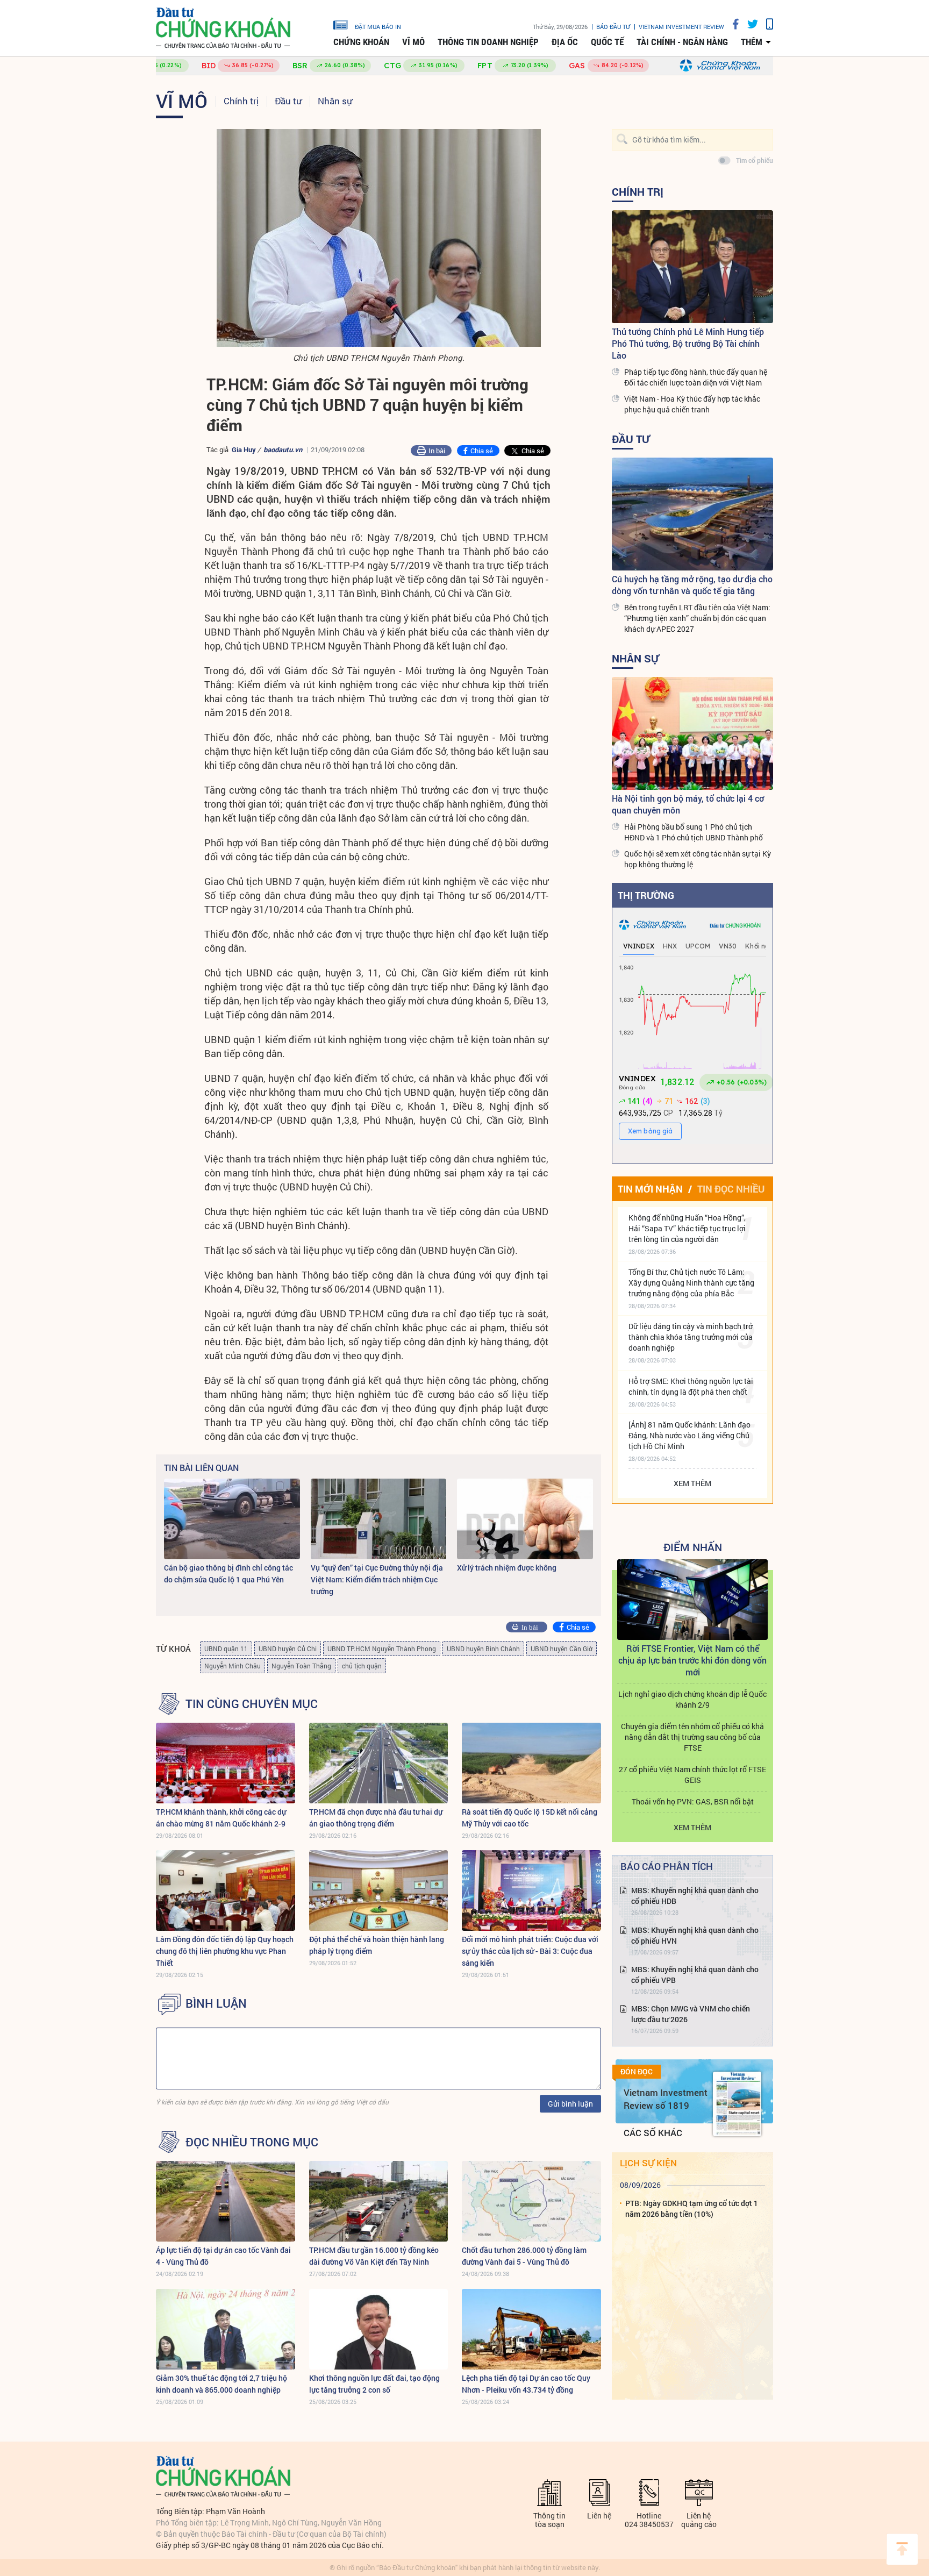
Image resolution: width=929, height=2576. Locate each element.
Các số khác (653, 2133)
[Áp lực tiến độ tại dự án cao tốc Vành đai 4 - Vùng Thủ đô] (226, 2201)
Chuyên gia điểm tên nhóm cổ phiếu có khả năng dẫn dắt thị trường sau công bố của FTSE (692, 1737)
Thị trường (646, 895)
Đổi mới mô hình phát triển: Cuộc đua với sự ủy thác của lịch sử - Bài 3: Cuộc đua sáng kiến (530, 1951)
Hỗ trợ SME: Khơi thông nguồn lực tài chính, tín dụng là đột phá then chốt (691, 1386)
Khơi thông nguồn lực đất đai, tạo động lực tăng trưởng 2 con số (374, 2384)
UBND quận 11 (226, 1649)
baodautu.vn (283, 449)
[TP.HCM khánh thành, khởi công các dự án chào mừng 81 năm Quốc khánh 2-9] (226, 1763)
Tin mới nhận (650, 1189)
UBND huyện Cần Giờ (562, 1649)
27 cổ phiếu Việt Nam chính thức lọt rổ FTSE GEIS (692, 1775)
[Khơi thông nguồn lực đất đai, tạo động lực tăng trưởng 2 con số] (379, 2329)
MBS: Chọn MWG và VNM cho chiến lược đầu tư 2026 (691, 2014)
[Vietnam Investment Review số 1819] (737, 2104)
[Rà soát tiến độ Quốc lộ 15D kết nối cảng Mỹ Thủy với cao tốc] (531, 1763)
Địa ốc (565, 42)
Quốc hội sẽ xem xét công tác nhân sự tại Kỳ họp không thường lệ (698, 859)
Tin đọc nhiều (731, 1189)
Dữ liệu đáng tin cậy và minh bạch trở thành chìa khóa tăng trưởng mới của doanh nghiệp (691, 1337)
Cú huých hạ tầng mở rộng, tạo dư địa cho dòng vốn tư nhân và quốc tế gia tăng (692, 585)
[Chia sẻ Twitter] (749, 24)
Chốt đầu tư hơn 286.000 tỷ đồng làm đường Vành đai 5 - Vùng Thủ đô (524, 2256)
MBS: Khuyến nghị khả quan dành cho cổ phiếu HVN (695, 1935)
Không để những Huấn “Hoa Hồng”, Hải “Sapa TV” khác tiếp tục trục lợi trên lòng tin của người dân (687, 1228)
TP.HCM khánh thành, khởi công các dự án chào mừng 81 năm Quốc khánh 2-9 (221, 1818)
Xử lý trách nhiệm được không (507, 1568)
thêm (752, 42)
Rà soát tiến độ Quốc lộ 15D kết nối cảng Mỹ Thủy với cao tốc (530, 1818)
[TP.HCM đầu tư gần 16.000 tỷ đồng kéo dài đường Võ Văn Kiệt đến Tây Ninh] (379, 2201)
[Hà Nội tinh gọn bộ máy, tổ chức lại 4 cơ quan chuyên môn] (692, 733)
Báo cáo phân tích (667, 1866)
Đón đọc (637, 2072)
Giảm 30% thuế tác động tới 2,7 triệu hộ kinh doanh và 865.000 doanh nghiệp (221, 2384)
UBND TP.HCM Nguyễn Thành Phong (382, 1649)
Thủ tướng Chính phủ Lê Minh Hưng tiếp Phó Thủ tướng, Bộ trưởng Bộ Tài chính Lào (688, 343)
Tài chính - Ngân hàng (682, 42)
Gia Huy (244, 449)
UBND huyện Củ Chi (288, 1649)
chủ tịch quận (362, 1666)
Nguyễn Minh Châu (233, 1666)
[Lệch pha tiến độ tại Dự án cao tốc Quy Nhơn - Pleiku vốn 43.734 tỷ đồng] (531, 2329)
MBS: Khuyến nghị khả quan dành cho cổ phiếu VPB (695, 1975)
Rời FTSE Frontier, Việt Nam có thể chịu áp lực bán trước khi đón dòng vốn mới (692, 1660)
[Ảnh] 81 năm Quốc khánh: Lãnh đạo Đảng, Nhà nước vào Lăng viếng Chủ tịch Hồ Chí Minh (689, 1435)
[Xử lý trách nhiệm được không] (525, 1519)
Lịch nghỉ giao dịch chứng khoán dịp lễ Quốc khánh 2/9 (692, 1699)
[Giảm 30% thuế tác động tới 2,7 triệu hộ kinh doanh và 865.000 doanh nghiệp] (226, 2329)
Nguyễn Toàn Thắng (301, 1666)
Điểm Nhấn (693, 1547)
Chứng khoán (361, 42)
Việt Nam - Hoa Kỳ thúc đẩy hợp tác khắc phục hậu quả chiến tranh (692, 404)
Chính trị (241, 101)
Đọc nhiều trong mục (252, 2142)
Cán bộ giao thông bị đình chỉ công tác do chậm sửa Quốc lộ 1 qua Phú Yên (228, 1574)
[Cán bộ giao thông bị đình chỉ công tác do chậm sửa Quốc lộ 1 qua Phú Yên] (232, 1519)
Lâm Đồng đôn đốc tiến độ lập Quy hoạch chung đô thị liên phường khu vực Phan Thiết (225, 1951)
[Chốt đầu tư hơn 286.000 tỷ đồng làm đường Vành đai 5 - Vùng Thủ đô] (531, 2201)
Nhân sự (335, 101)
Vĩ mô (413, 42)
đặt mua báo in (378, 26)
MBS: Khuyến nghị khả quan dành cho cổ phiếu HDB (695, 1896)
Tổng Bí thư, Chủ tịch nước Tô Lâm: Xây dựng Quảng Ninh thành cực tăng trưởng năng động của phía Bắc (691, 1283)
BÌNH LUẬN (216, 2003)
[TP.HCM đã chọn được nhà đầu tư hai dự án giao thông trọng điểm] (379, 1763)
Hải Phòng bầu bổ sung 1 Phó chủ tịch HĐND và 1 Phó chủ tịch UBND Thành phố (694, 832)
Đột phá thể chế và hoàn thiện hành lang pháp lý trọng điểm (377, 1945)
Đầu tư (288, 101)
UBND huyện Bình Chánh (483, 1649)
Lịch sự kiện (648, 2163)
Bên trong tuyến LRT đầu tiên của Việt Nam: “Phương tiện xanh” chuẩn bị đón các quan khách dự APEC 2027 (697, 618)
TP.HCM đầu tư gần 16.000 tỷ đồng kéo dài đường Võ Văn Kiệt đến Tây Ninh (374, 2256)
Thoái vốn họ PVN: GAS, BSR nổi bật (693, 1801)
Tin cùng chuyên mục (252, 1704)
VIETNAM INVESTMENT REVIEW (681, 27)
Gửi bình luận (570, 2104)
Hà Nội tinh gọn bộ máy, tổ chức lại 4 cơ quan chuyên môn (688, 804)
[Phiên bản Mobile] (766, 24)
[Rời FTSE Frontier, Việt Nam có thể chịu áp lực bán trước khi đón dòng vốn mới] (692, 1600)
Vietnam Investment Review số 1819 (666, 2099)
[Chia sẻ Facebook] (732, 24)
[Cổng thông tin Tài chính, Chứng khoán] (223, 28)
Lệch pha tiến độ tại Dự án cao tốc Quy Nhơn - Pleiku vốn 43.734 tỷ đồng (526, 2384)
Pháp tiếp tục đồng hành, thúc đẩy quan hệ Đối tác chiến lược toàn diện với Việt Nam (696, 377)
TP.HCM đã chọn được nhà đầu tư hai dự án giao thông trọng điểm (376, 1818)
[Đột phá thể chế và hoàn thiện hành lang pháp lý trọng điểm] (379, 1890)
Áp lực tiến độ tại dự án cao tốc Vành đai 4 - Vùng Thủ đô (223, 2256)
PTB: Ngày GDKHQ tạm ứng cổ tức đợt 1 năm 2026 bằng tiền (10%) (692, 2208)
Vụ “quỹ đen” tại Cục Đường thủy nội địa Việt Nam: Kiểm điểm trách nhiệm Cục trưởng (377, 1579)
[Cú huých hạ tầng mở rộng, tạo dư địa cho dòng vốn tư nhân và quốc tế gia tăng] (692, 514)
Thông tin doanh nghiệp (488, 42)
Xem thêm (692, 1483)
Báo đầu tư (613, 27)
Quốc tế (607, 42)
